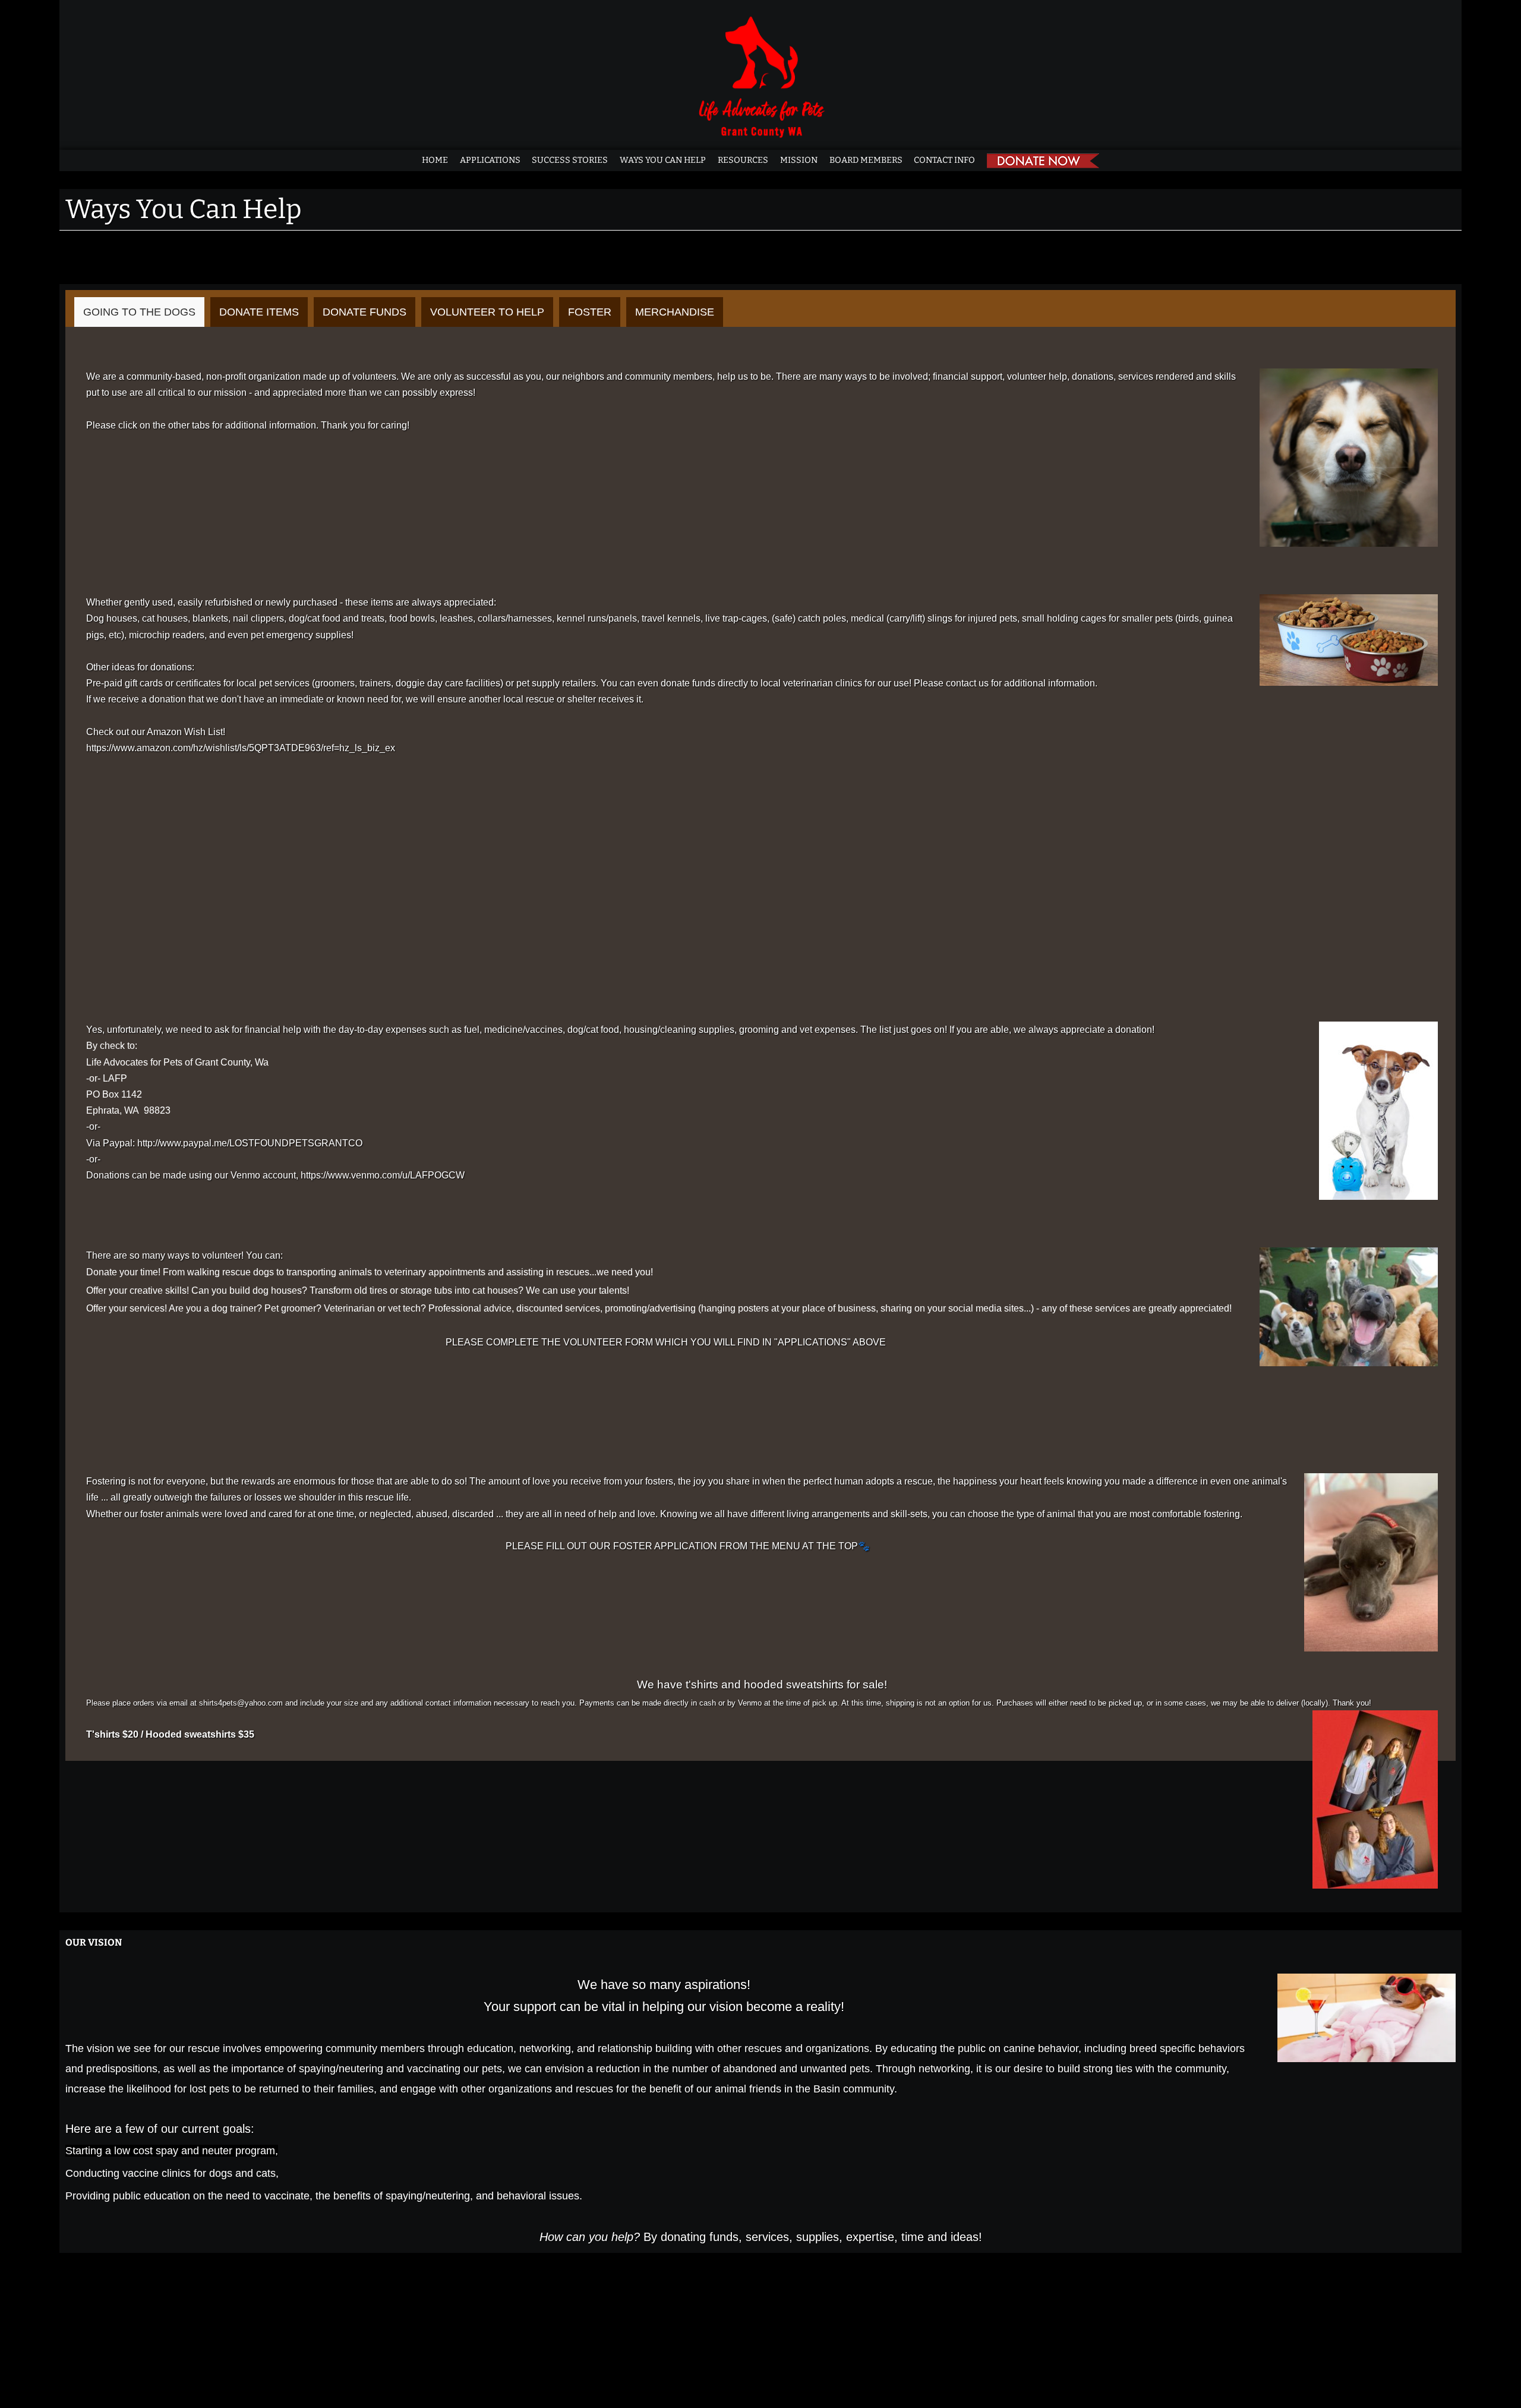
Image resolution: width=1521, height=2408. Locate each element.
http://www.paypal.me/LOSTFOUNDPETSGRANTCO (250, 1143)
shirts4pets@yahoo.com (241, 1703)
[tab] (139, 312)
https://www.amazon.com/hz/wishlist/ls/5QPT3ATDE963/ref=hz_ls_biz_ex (241, 748)
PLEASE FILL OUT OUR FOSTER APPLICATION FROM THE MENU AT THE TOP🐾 (688, 1546)
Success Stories (570, 160)
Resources (743, 160)
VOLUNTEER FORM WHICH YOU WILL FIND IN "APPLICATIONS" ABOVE (725, 1342)
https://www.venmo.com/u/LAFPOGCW (383, 1175)
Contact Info (944, 160)
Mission (799, 160)
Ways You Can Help (663, 160)
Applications (490, 160)
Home (435, 160)
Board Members (866, 160)
